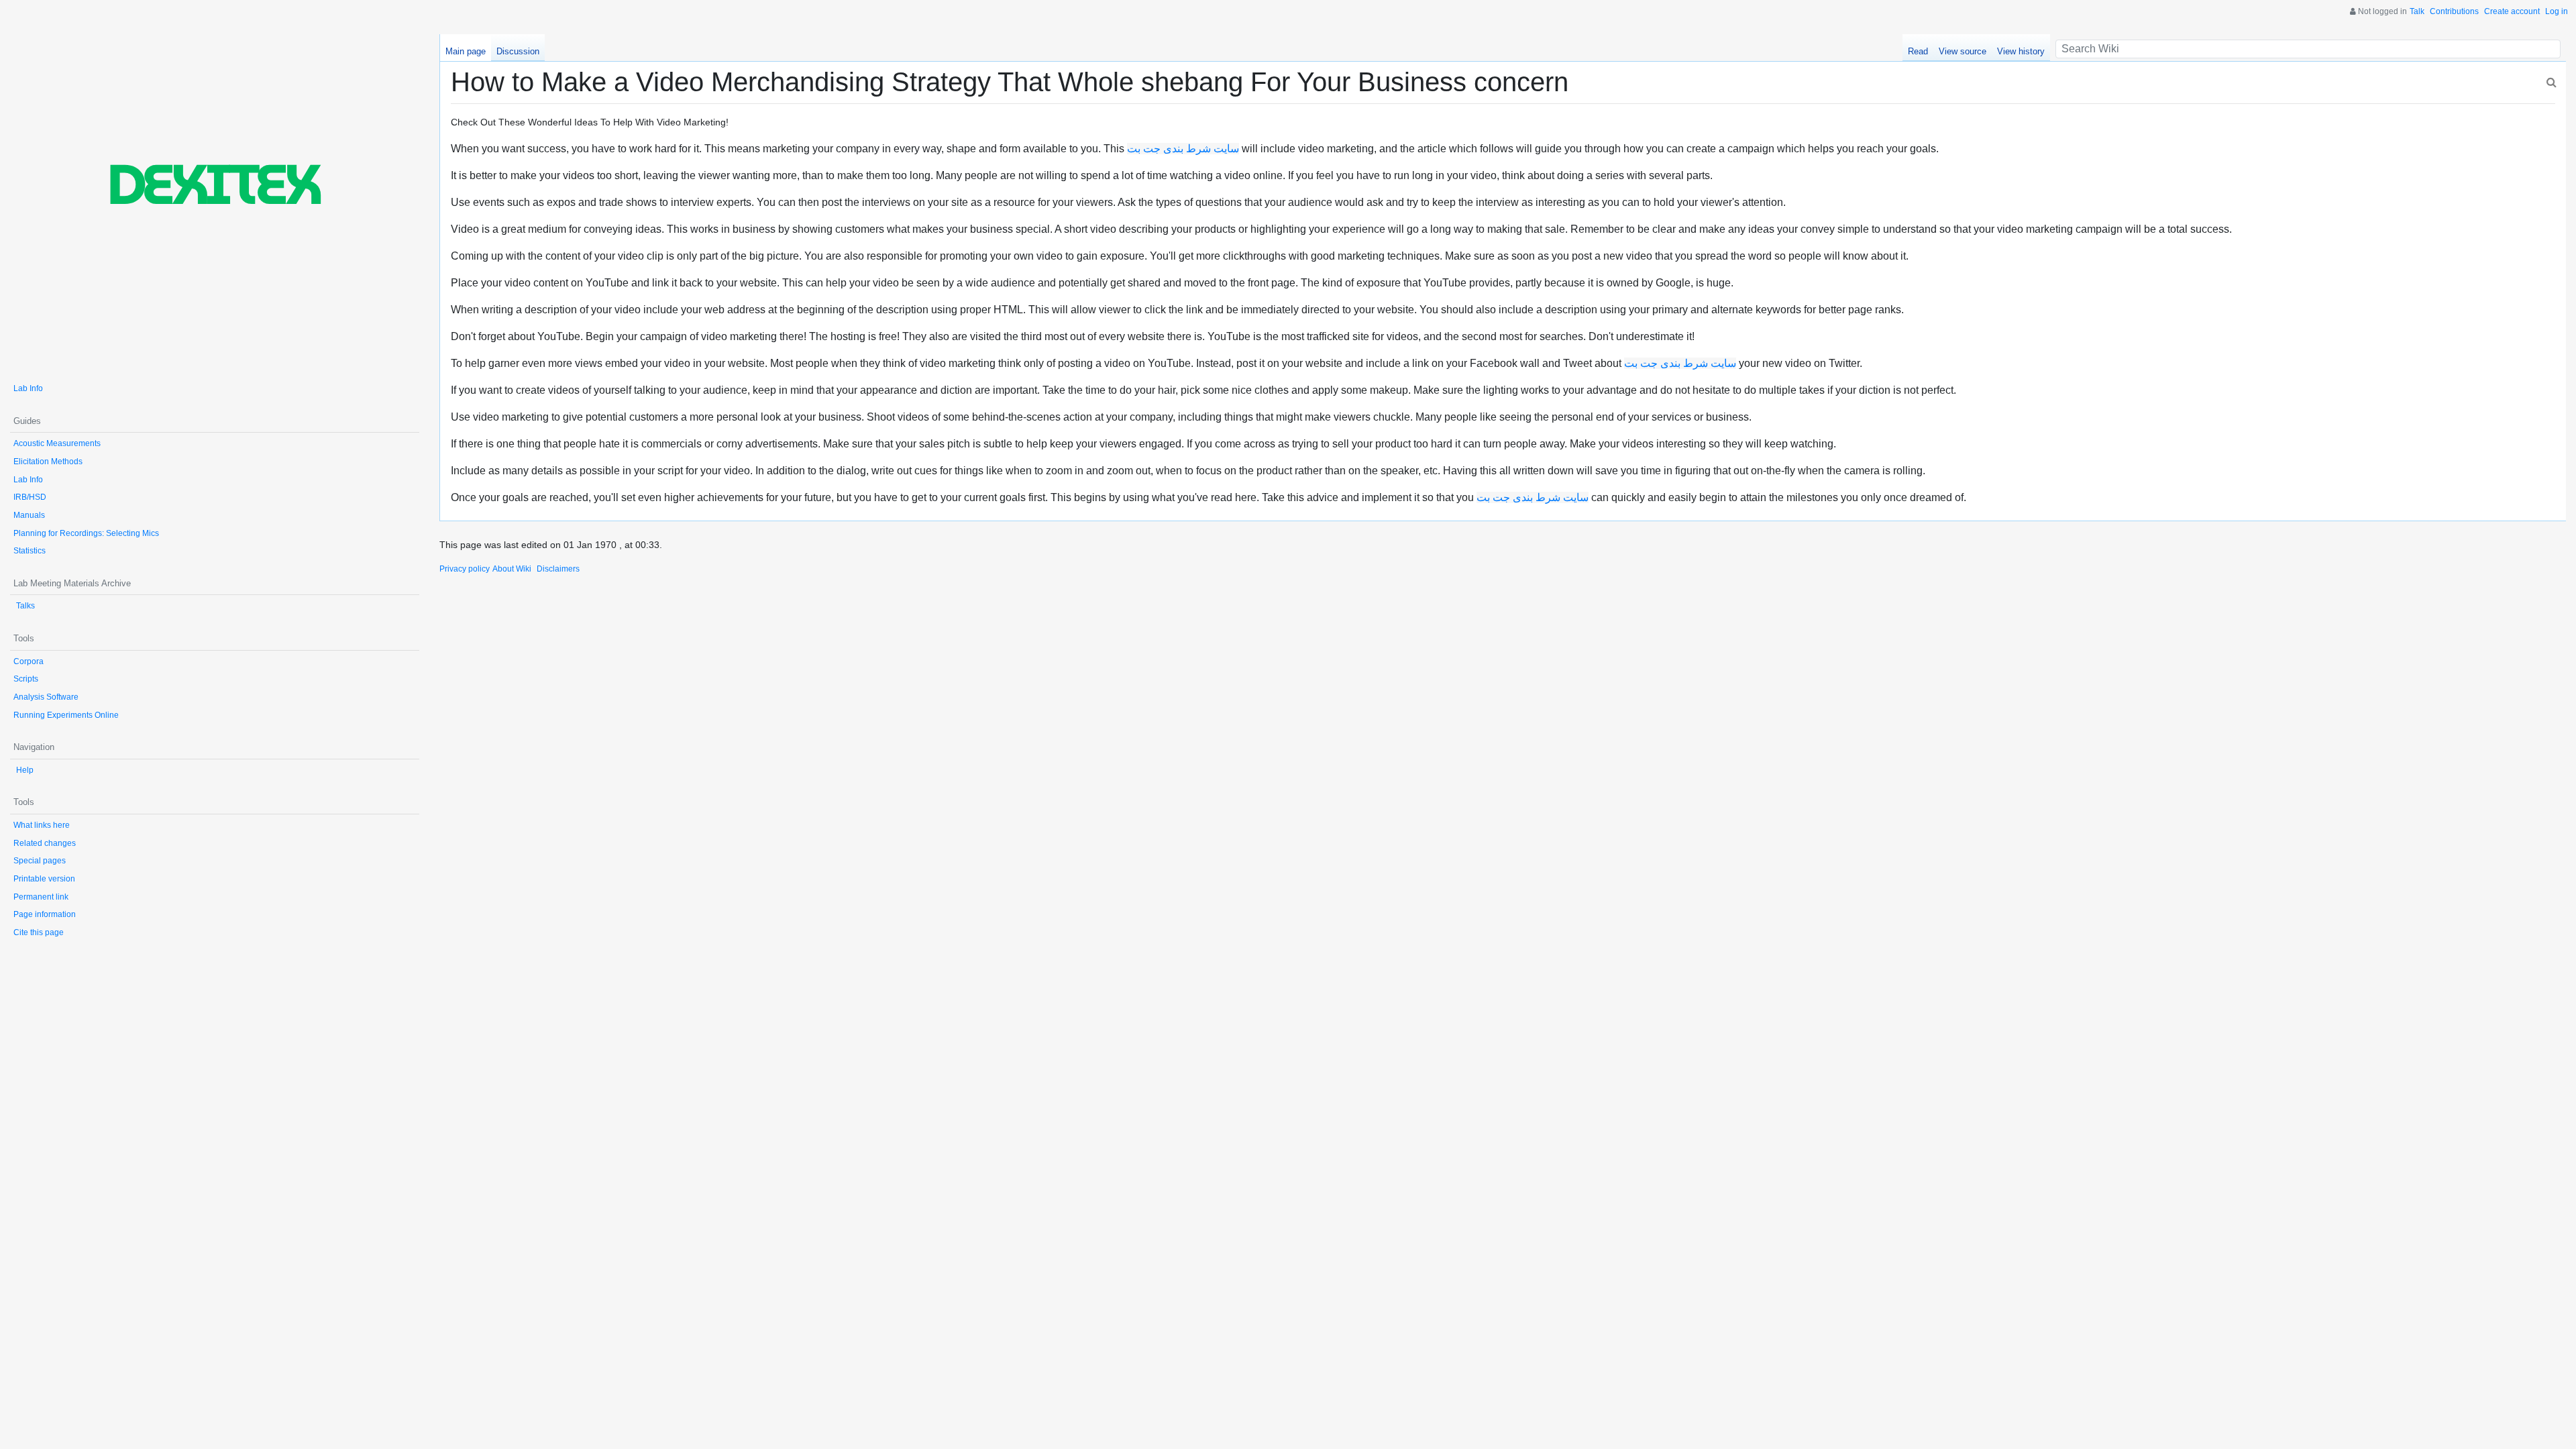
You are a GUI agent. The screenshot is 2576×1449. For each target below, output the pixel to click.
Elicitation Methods (48, 462)
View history (2021, 51)
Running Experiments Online (66, 715)
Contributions (2454, 11)
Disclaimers (558, 569)
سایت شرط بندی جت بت (1183, 149)
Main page (466, 51)
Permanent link (41, 897)
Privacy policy (465, 569)
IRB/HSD (30, 497)
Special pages (40, 861)
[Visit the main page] (215, 202)
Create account (2512, 11)
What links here (42, 825)
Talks (25, 606)
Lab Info (28, 388)
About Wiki (512, 569)
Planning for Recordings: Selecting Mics (86, 533)
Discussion (518, 51)
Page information (45, 914)
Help (25, 770)
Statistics (30, 551)
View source (1963, 51)
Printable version (44, 879)
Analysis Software (46, 697)
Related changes (45, 843)
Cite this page (39, 932)
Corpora (29, 661)
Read (1918, 51)
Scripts (26, 679)
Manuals (29, 515)
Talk (2417, 11)
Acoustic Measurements (57, 443)
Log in (2557, 11)
